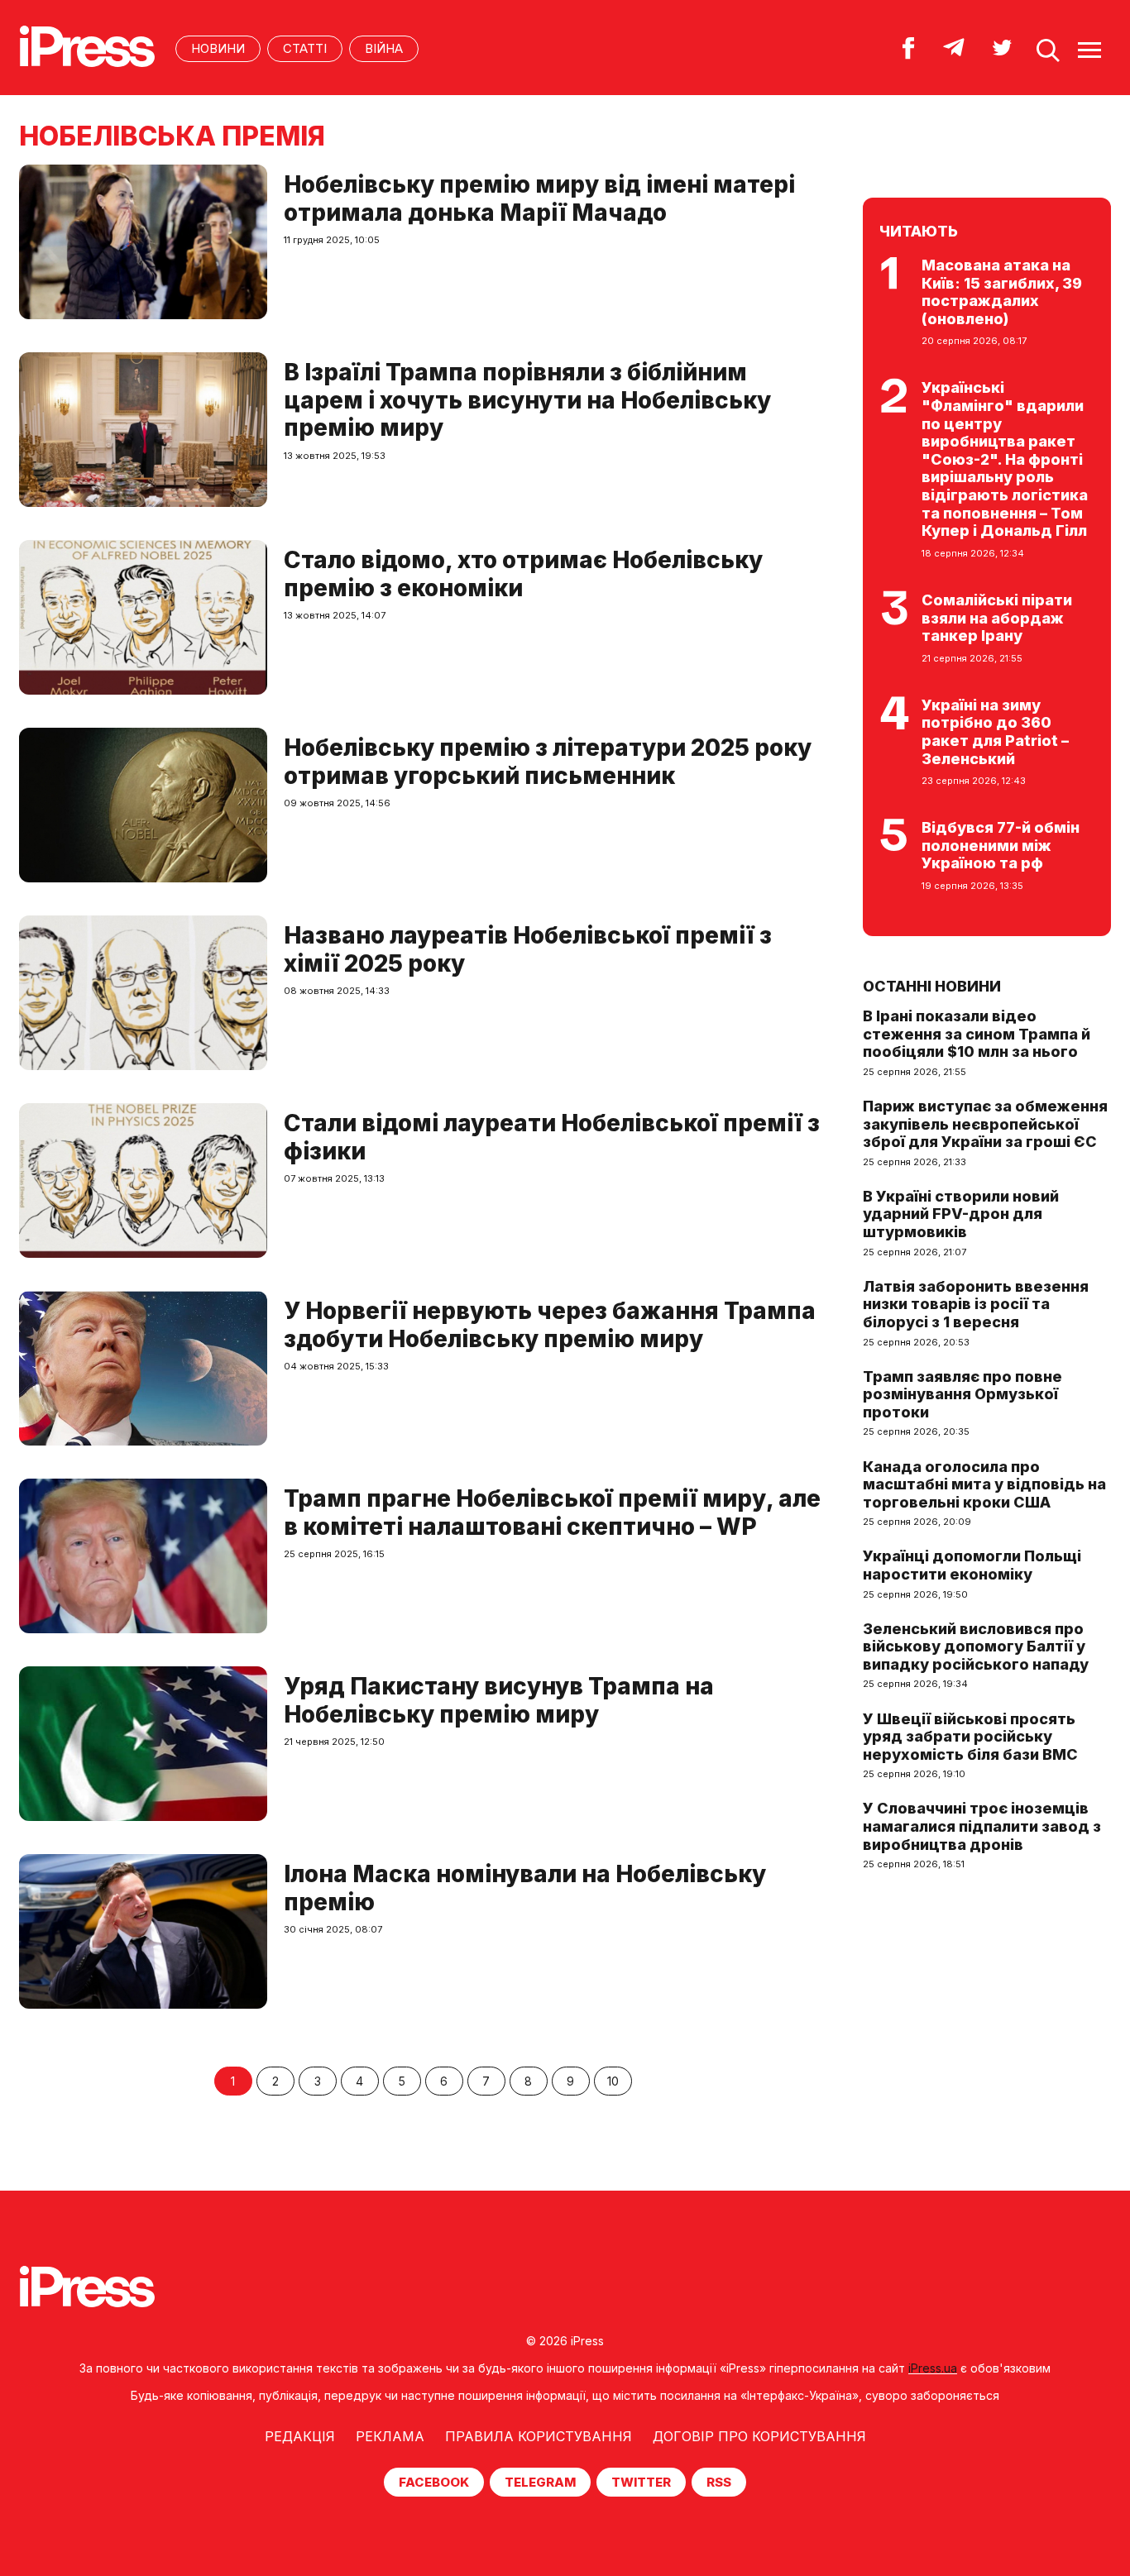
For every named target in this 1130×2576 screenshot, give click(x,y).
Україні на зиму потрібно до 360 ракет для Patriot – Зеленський (995, 732)
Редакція (300, 2436)
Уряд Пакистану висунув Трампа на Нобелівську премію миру (499, 1700)
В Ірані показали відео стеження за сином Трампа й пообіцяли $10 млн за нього (977, 1034)
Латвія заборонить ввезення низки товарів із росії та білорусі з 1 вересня (976, 1304)
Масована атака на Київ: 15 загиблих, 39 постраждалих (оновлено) (1002, 292)
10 (613, 2081)
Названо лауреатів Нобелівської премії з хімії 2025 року (528, 949)
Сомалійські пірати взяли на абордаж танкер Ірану (997, 618)
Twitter (641, 2482)
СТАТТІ (305, 48)
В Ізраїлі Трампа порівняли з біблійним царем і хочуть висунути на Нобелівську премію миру (527, 400)
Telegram (540, 2482)
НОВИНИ (218, 48)
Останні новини (932, 986)
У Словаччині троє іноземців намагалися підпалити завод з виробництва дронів (982, 1826)
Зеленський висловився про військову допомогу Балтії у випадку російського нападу (976, 1646)
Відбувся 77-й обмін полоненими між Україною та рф (1001, 845)
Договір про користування (759, 2436)
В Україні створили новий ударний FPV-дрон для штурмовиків (961, 1214)
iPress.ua (933, 2368)
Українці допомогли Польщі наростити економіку (972, 1565)
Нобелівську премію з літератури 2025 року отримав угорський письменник (548, 762)
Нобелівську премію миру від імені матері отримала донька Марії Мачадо (539, 198)
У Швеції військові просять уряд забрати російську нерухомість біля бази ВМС (970, 1737)
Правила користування (539, 2436)
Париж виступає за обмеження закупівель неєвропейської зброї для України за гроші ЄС (985, 1124)
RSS (719, 2482)
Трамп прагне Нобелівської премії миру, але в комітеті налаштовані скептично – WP (552, 1513)
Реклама (390, 2436)
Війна (384, 48)
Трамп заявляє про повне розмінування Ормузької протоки (962, 1394)
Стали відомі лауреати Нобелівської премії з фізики (552, 1137)
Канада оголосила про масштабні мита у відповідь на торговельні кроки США (984, 1484)
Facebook (434, 2482)
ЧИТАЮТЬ (919, 231)
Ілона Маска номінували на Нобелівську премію (525, 1888)
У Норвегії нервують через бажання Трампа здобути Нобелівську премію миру (550, 1325)
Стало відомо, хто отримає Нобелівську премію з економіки (523, 574)
